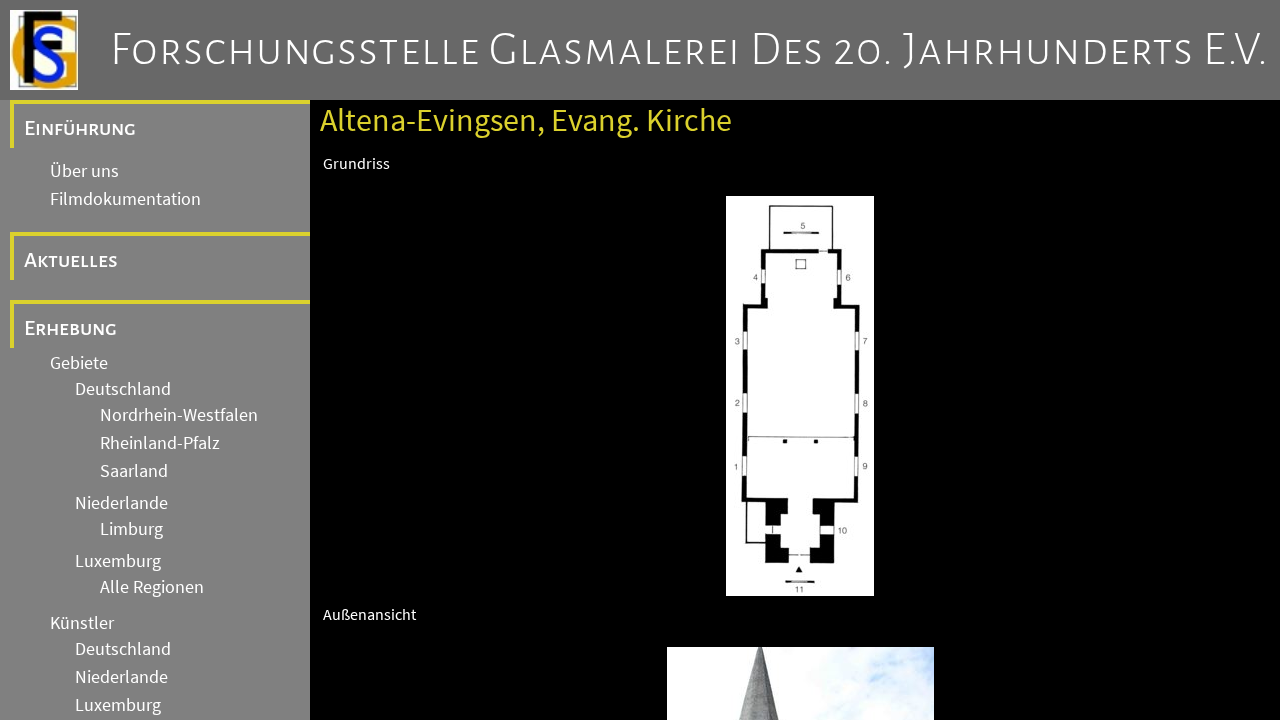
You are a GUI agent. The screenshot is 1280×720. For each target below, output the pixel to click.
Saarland (134, 471)
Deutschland (123, 389)
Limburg (131, 529)
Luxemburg (118, 561)
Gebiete (79, 363)
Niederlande (121, 503)
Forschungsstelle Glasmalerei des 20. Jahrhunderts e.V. (689, 50)
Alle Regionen (152, 587)
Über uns (84, 171)
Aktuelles (71, 260)
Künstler (82, 623)
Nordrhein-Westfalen (179, 415)
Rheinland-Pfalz (160, 443)
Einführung (80, 128)
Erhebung (70, 328)
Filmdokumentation (125, 199)
